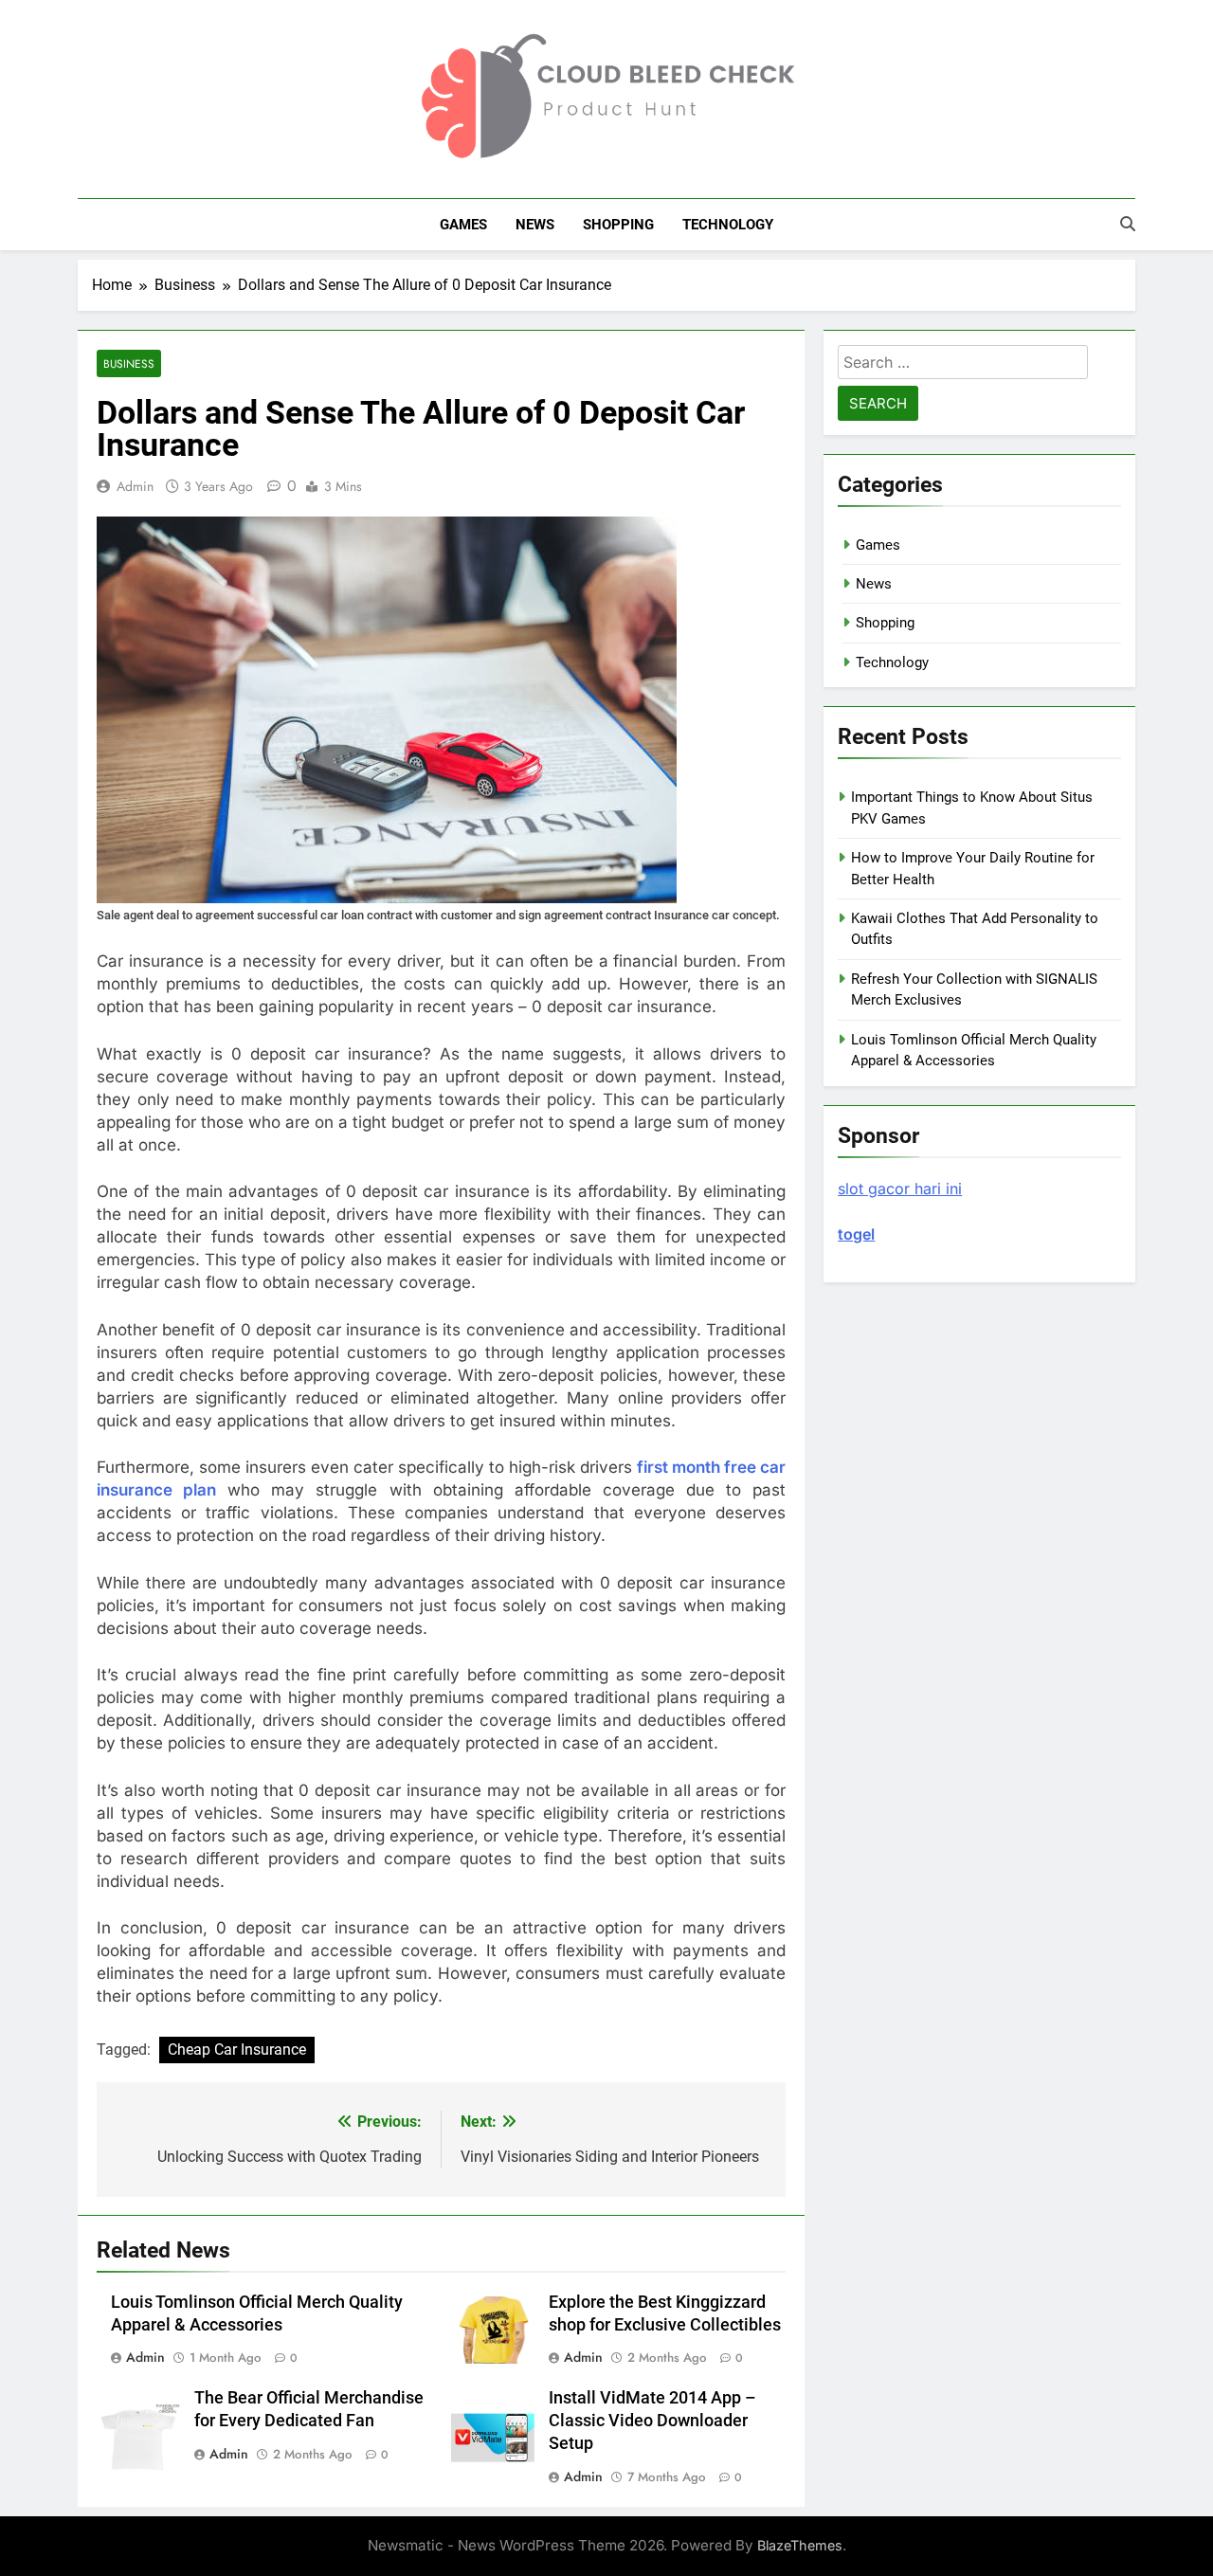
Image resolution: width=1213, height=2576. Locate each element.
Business (129, 363)
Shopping (618, 225)
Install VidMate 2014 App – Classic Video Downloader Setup (652, 2421)
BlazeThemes (800, 2545)
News (535, 225)
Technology (728, 225)
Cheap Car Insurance (237, 2050)
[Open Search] (1128, 224)
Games (463, 225)
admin (135, 486)
